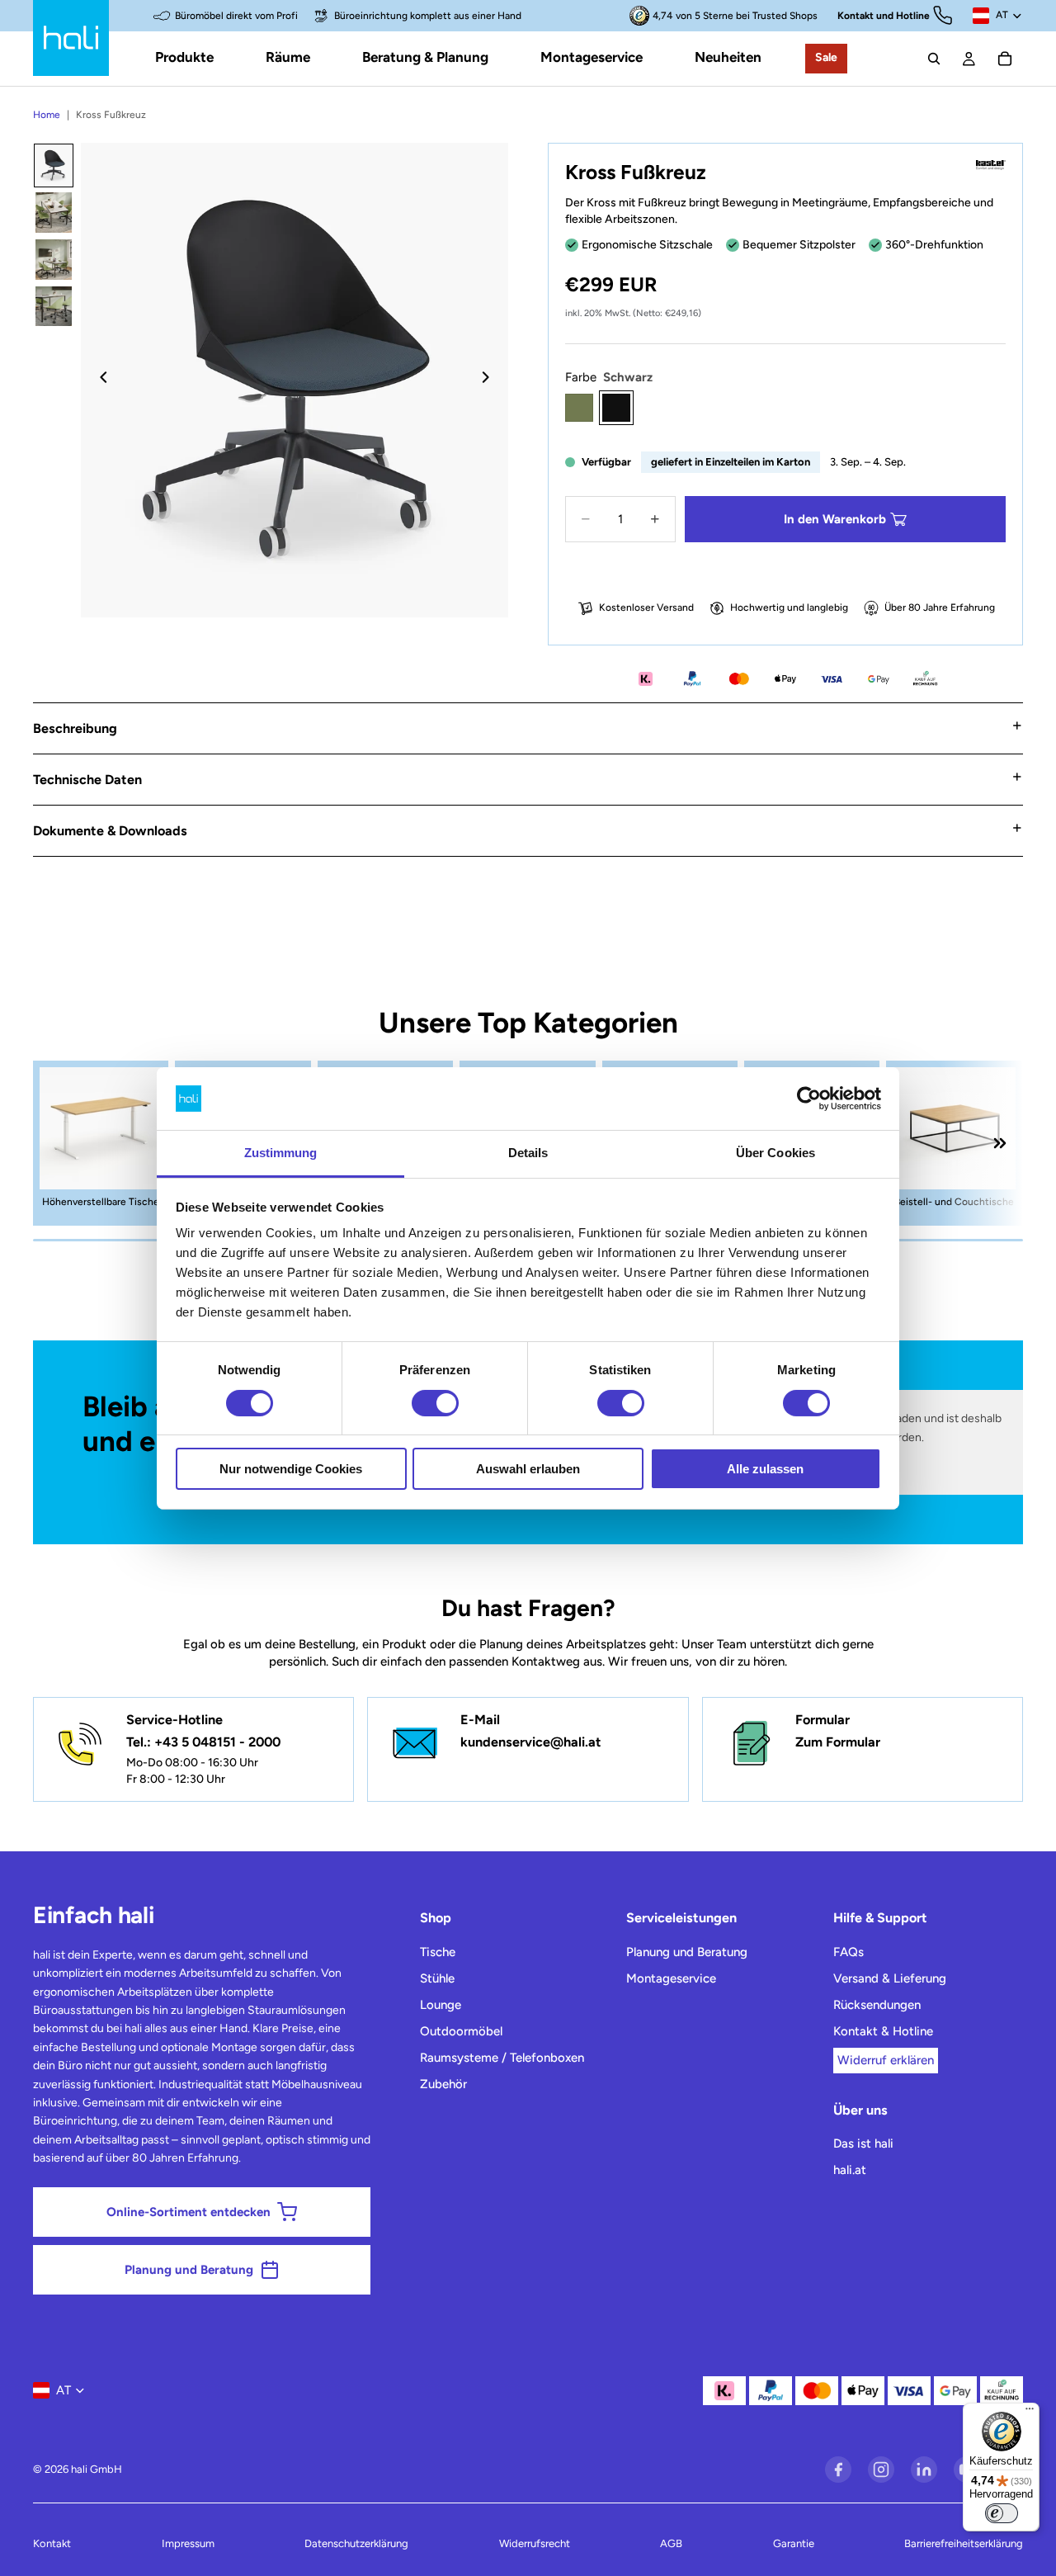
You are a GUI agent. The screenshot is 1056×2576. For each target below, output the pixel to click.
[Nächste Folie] (490, 380)
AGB (671, 2543)
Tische (438, 1952)
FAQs (849, 1952)
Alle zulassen (765, 1469)
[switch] (435, 1403)
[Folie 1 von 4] (54, 165)
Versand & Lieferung (890, 1978)
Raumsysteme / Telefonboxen (502, 2058)
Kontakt (52, 2543)
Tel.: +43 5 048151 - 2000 (203, 1742)
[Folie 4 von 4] (54, 307)
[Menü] (1030, 2413)
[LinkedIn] (924, 2470)
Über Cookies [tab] (775, 1153)
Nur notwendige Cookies (291, 1469)
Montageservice (671, 1978)
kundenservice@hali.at (531, 1742)
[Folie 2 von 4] (54, 213)
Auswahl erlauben (528, 1469)
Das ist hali (863, 2144)
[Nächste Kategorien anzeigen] (1000, 1143)
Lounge (441, 2005)
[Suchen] (934, 59)
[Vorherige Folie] (99, 380)
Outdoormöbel (461, 2031)
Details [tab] (528, 1153)
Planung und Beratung (687, 1952)
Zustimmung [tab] (281, 1153)
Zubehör (443, 2084)
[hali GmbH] (71, 38)
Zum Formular (838, 1742)
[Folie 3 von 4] (54, 260)
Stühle (437, 1978)
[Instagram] (881, 2470)
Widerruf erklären (886, 2060)
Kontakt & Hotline (883, 2031)
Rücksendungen (877, 2005)
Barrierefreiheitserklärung (964, 2543)
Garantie (794, 2543)
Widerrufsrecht (535, 2543)
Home (47, 115)
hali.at (850, 2170)
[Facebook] (838, 2470)
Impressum (188, 2543)
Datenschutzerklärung (356, 2543)
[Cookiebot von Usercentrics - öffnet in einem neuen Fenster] (809, 1099)
